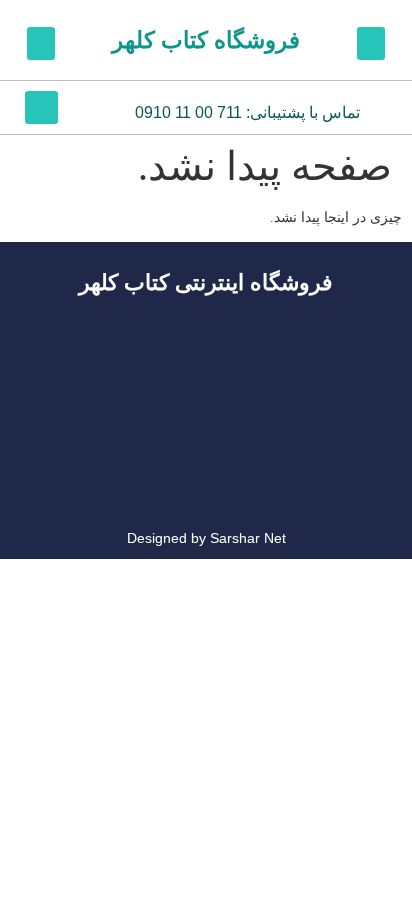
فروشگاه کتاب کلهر (206, 40)
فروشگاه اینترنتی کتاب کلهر (206, 282)
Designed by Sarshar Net (206, 538)
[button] (371, 43)
